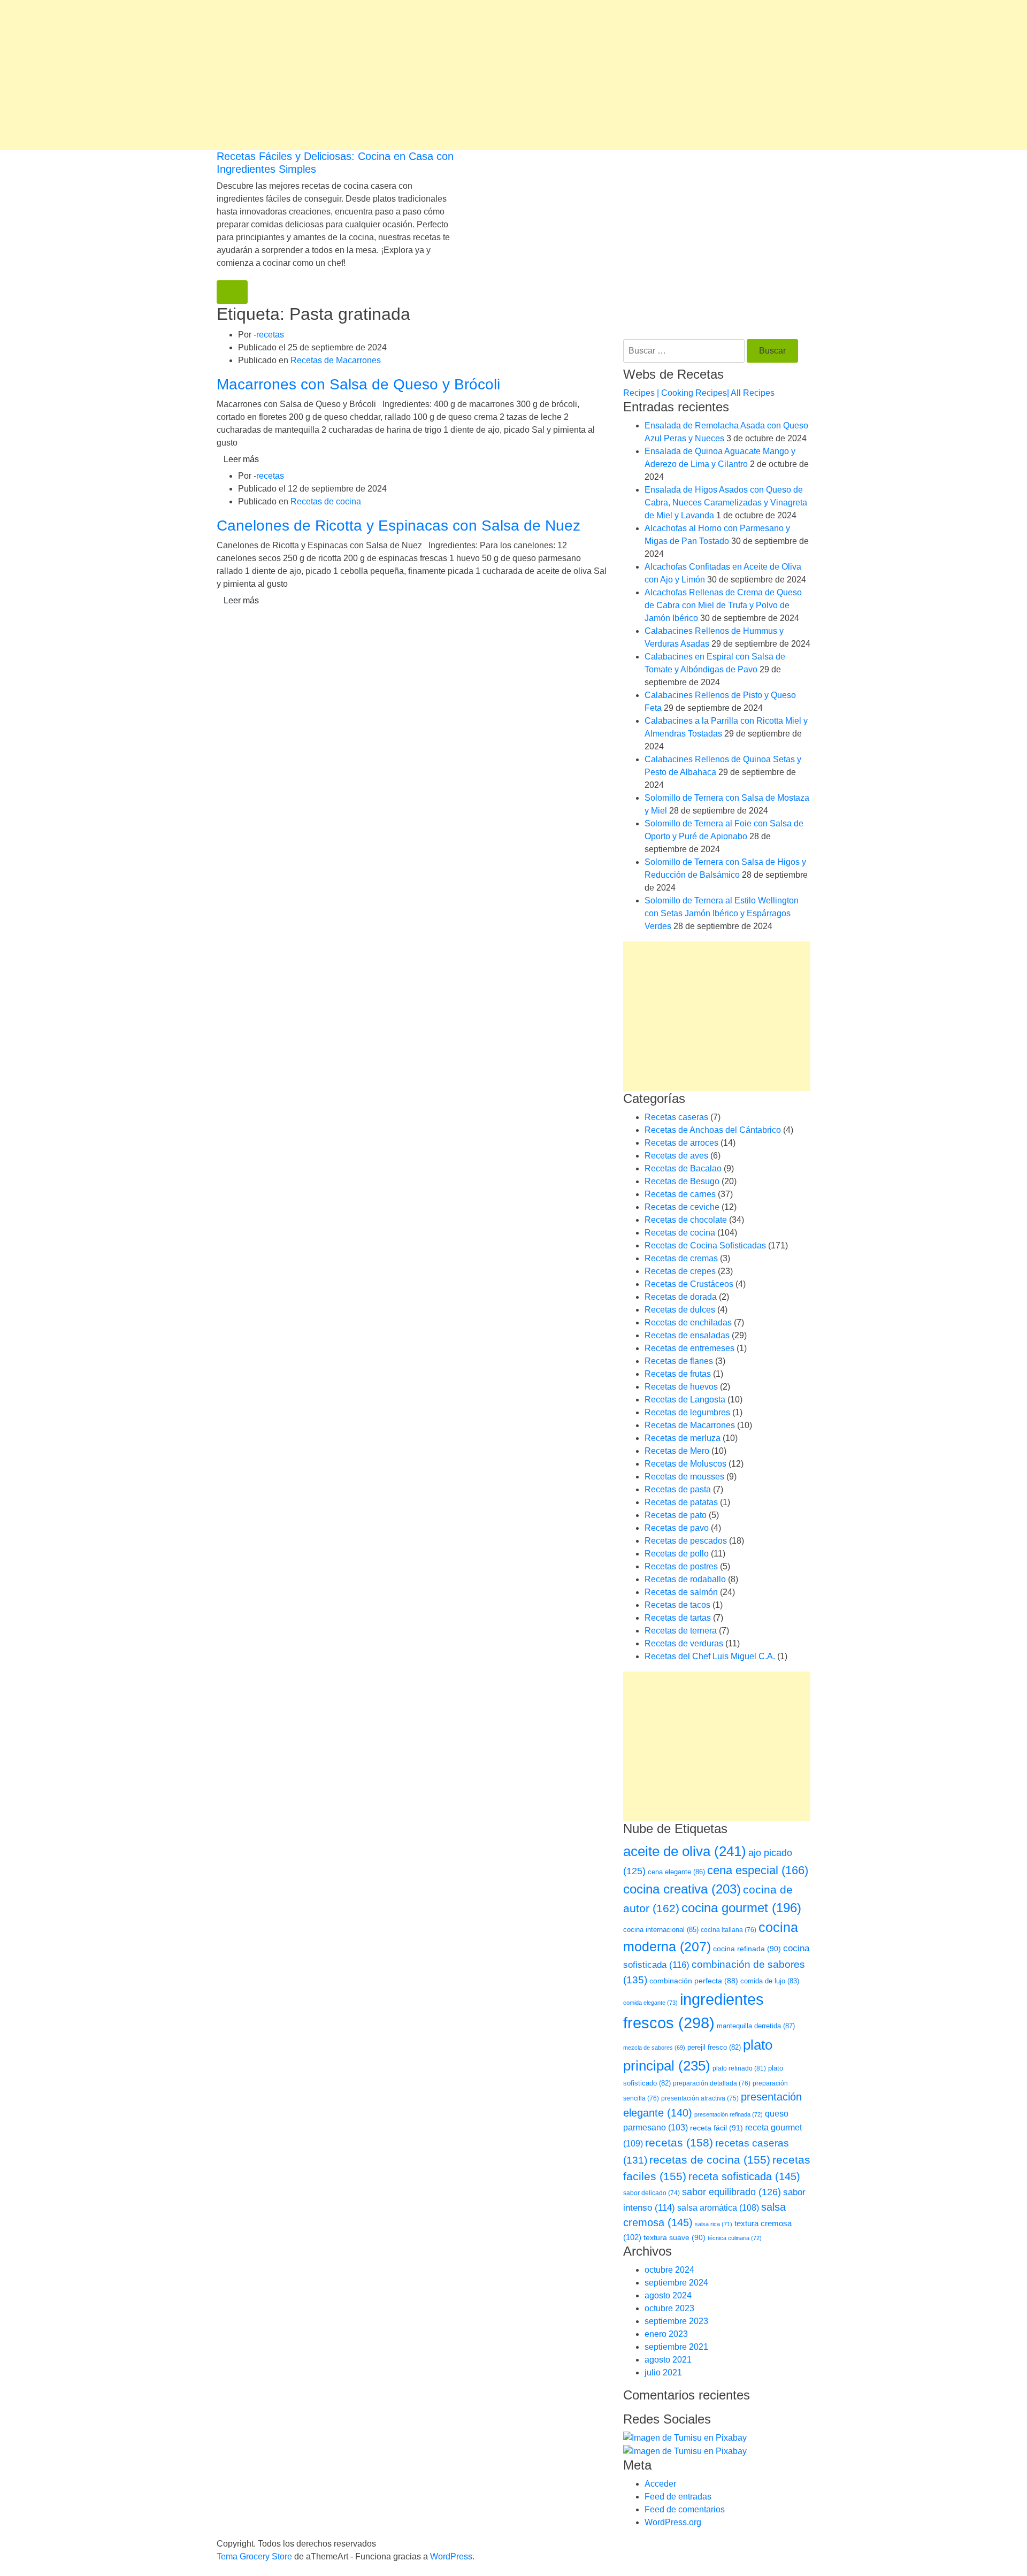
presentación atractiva (700, 2098)
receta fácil (716, 2128)
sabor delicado (652, 2193)
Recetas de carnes (680, 1194)
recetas (270, 335)
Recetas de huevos (681, 1387)
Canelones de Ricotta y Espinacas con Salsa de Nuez (398, 526)
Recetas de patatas (681, 1502)
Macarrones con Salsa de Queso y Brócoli (358, 384)
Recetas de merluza (683, 1438)
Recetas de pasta (678, 1489)
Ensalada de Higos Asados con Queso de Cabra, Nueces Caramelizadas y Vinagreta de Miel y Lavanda (726, 503)
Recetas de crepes (680, 1271)
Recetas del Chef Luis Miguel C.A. (710, 1656)
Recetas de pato (676, 1515)
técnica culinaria (735, 2238)
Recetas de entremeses (689, 1348)
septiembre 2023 (676, 2321)
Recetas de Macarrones (336, 360)
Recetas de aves (676, 1156)
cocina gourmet (741, 1908)
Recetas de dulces (680, 1310)
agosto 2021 (668, 2360)
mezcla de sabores (654, 2048)
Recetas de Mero (677, 1451)
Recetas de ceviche (682, 1207)
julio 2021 (663, 2372)
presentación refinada (729, 2114)
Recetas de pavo (677, 1528)
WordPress (451, 2556)
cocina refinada (747, 1949)
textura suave (675, 2237)
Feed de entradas (678, 2497)
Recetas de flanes (679, 1361)
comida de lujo (770, 1981)
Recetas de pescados (686, 1541)
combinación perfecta (694, 1981)
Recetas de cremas (681, 1258)
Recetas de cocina (326, 501)
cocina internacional (661, 1930)
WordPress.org (673, 2522)
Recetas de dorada (681, 1297)
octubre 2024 (669, 2270)
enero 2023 (666, 2334)
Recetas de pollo (677, 1554)
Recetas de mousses (684, 1477)
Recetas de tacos (677, 1605)
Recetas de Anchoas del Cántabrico (713, 1130)
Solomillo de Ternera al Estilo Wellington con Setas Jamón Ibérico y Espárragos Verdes (722, 913)
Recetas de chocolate (686, 1220)
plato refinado (739, 2068)
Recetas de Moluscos (685, 1464)
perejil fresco (714, 2047)
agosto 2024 (668, 2295)
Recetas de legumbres (687, 1412)
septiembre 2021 (676, 2347)
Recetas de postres (681, 1566)
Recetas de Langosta (685, 1400)
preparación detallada (712, 2083)
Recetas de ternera (681, 1631)
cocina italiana (729, 1930)
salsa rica (714, 2224)
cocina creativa (682, 1889)
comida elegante (650, 2003)
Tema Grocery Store (254, 2556)
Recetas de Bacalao (683, 1168)
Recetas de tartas (678, 1618)
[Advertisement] (321, 75)
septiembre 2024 (676, 2283)
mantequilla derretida (756, 2026)
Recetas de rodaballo (685, 1579)
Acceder (660, 2484)
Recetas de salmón (681, 1592)
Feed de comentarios (685, 2509)
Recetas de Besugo (682, 1181)
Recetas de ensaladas (687, 1335)
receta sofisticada (744, 2176)
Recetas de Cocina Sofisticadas (705, 1245)
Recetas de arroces (681, 1143)
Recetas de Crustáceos (689, 1284)
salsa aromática (718, 2207)
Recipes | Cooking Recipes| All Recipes (699, 393)
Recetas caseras (676, 1117)
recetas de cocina (710, 2160)
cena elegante (676, 1872)
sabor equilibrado (731, 2192)
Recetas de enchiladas (688, 1322)
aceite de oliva (685, 1851)
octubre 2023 (669, 2308)
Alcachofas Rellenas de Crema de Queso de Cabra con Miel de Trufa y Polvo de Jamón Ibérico (723, 605)
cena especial (758, 1870)
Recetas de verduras (684, 1643)
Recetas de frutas (678, 1374)
